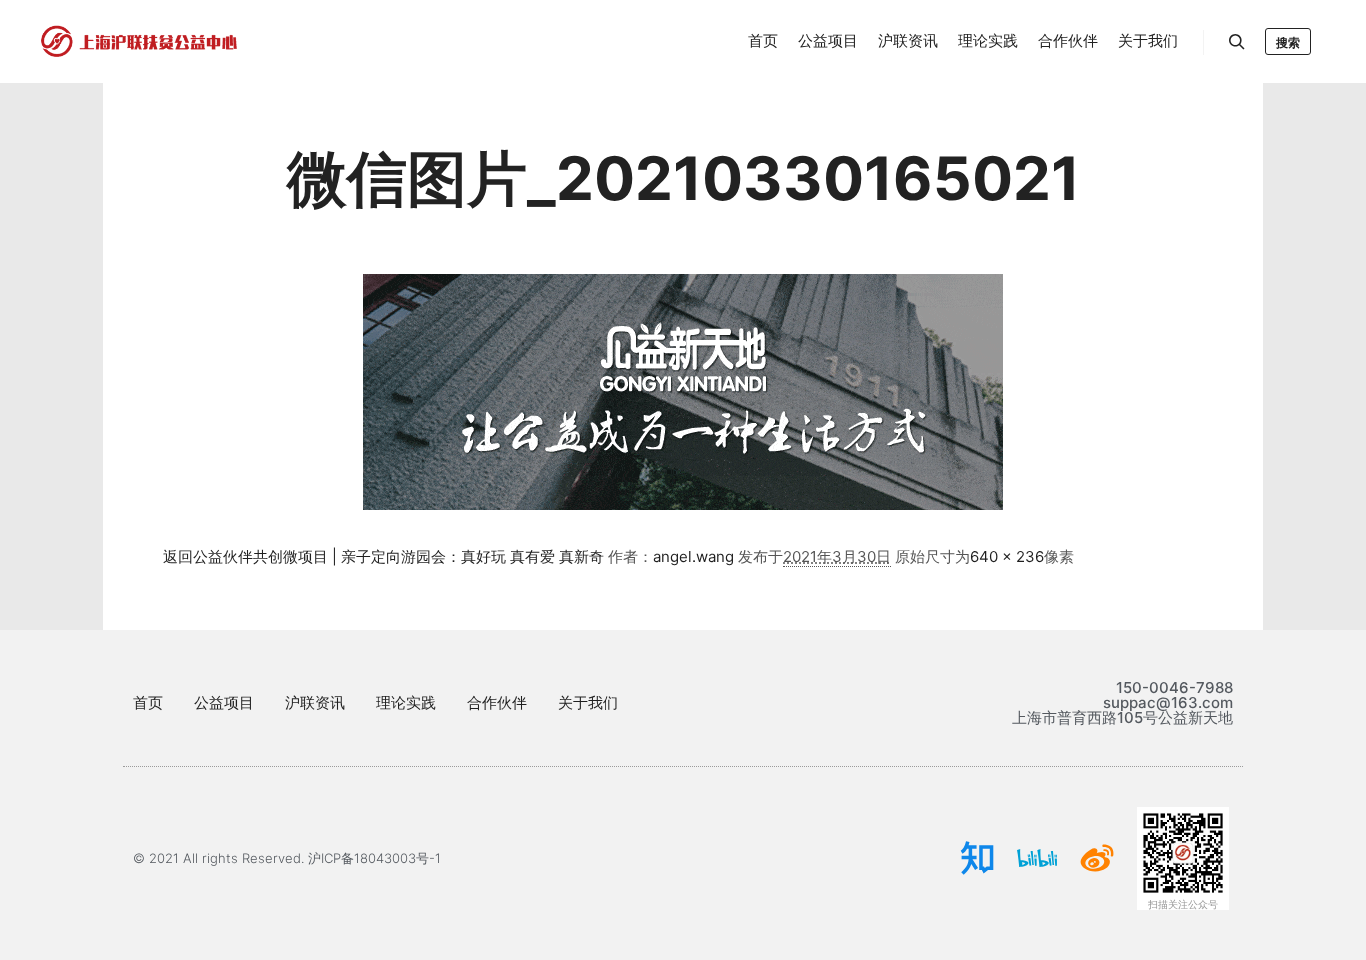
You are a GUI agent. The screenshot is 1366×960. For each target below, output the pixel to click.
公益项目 (224, 702)
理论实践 (406, 702)
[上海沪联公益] (140, 41)
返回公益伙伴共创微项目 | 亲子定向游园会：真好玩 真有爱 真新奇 (383, 556)
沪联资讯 (315, 702)
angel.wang (693, 556)
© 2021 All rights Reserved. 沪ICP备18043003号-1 (287, 858)
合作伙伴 (497, 702)
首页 (148, 702)
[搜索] (1237, 42)
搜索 (1288, 42)
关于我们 (588, 702)
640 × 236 (1007, 556)
